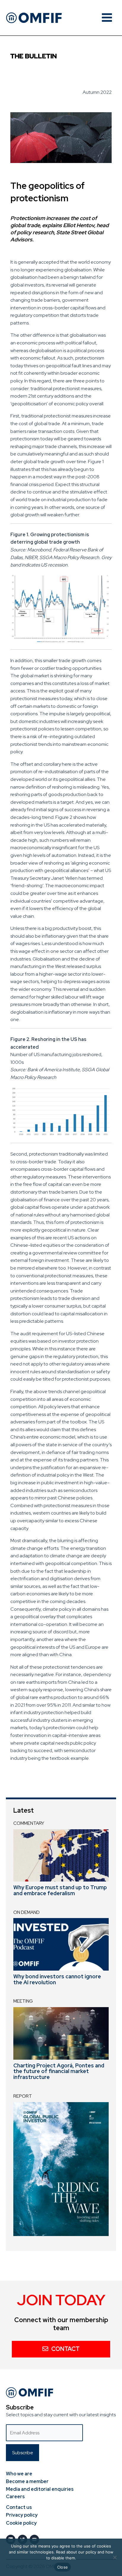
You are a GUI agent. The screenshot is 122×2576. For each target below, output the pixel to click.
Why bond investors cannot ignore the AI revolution (57, 1979)
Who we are (19, 2474)
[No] (115, 2557)
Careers (15, 2497)
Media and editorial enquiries (40, 2489)
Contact (65, 2349)
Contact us (19, 2507)
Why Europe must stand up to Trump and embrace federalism (60, 1890)
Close (62, 2567)
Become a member (27, 2481)
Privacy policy (22, 2515)
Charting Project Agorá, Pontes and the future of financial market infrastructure (59, 2071)
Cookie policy (21, 2523)
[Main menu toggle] (107, 18)
